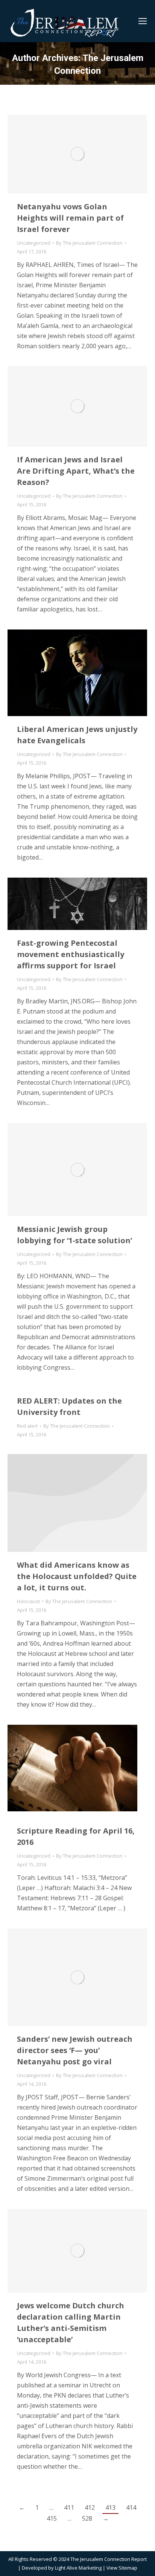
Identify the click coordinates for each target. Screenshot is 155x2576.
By (89, 243)
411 (69, 2507)
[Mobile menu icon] (143, 21)
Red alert (27, 1426)
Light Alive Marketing (78, 2568)
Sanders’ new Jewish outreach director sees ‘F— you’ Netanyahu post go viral (75, 2050)
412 (90, 2507)
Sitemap (128, 2568)
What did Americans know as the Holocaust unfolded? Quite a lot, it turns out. (77, 1576)
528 (87, 2518)
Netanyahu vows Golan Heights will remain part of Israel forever (70, 218)
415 (52, 2518)
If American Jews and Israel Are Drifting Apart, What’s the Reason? (76, 471)
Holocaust (28, 1601)
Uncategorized (34, 243)
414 (131, 2507)
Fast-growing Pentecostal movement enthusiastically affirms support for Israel (71, 954)
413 (110, 2507)
